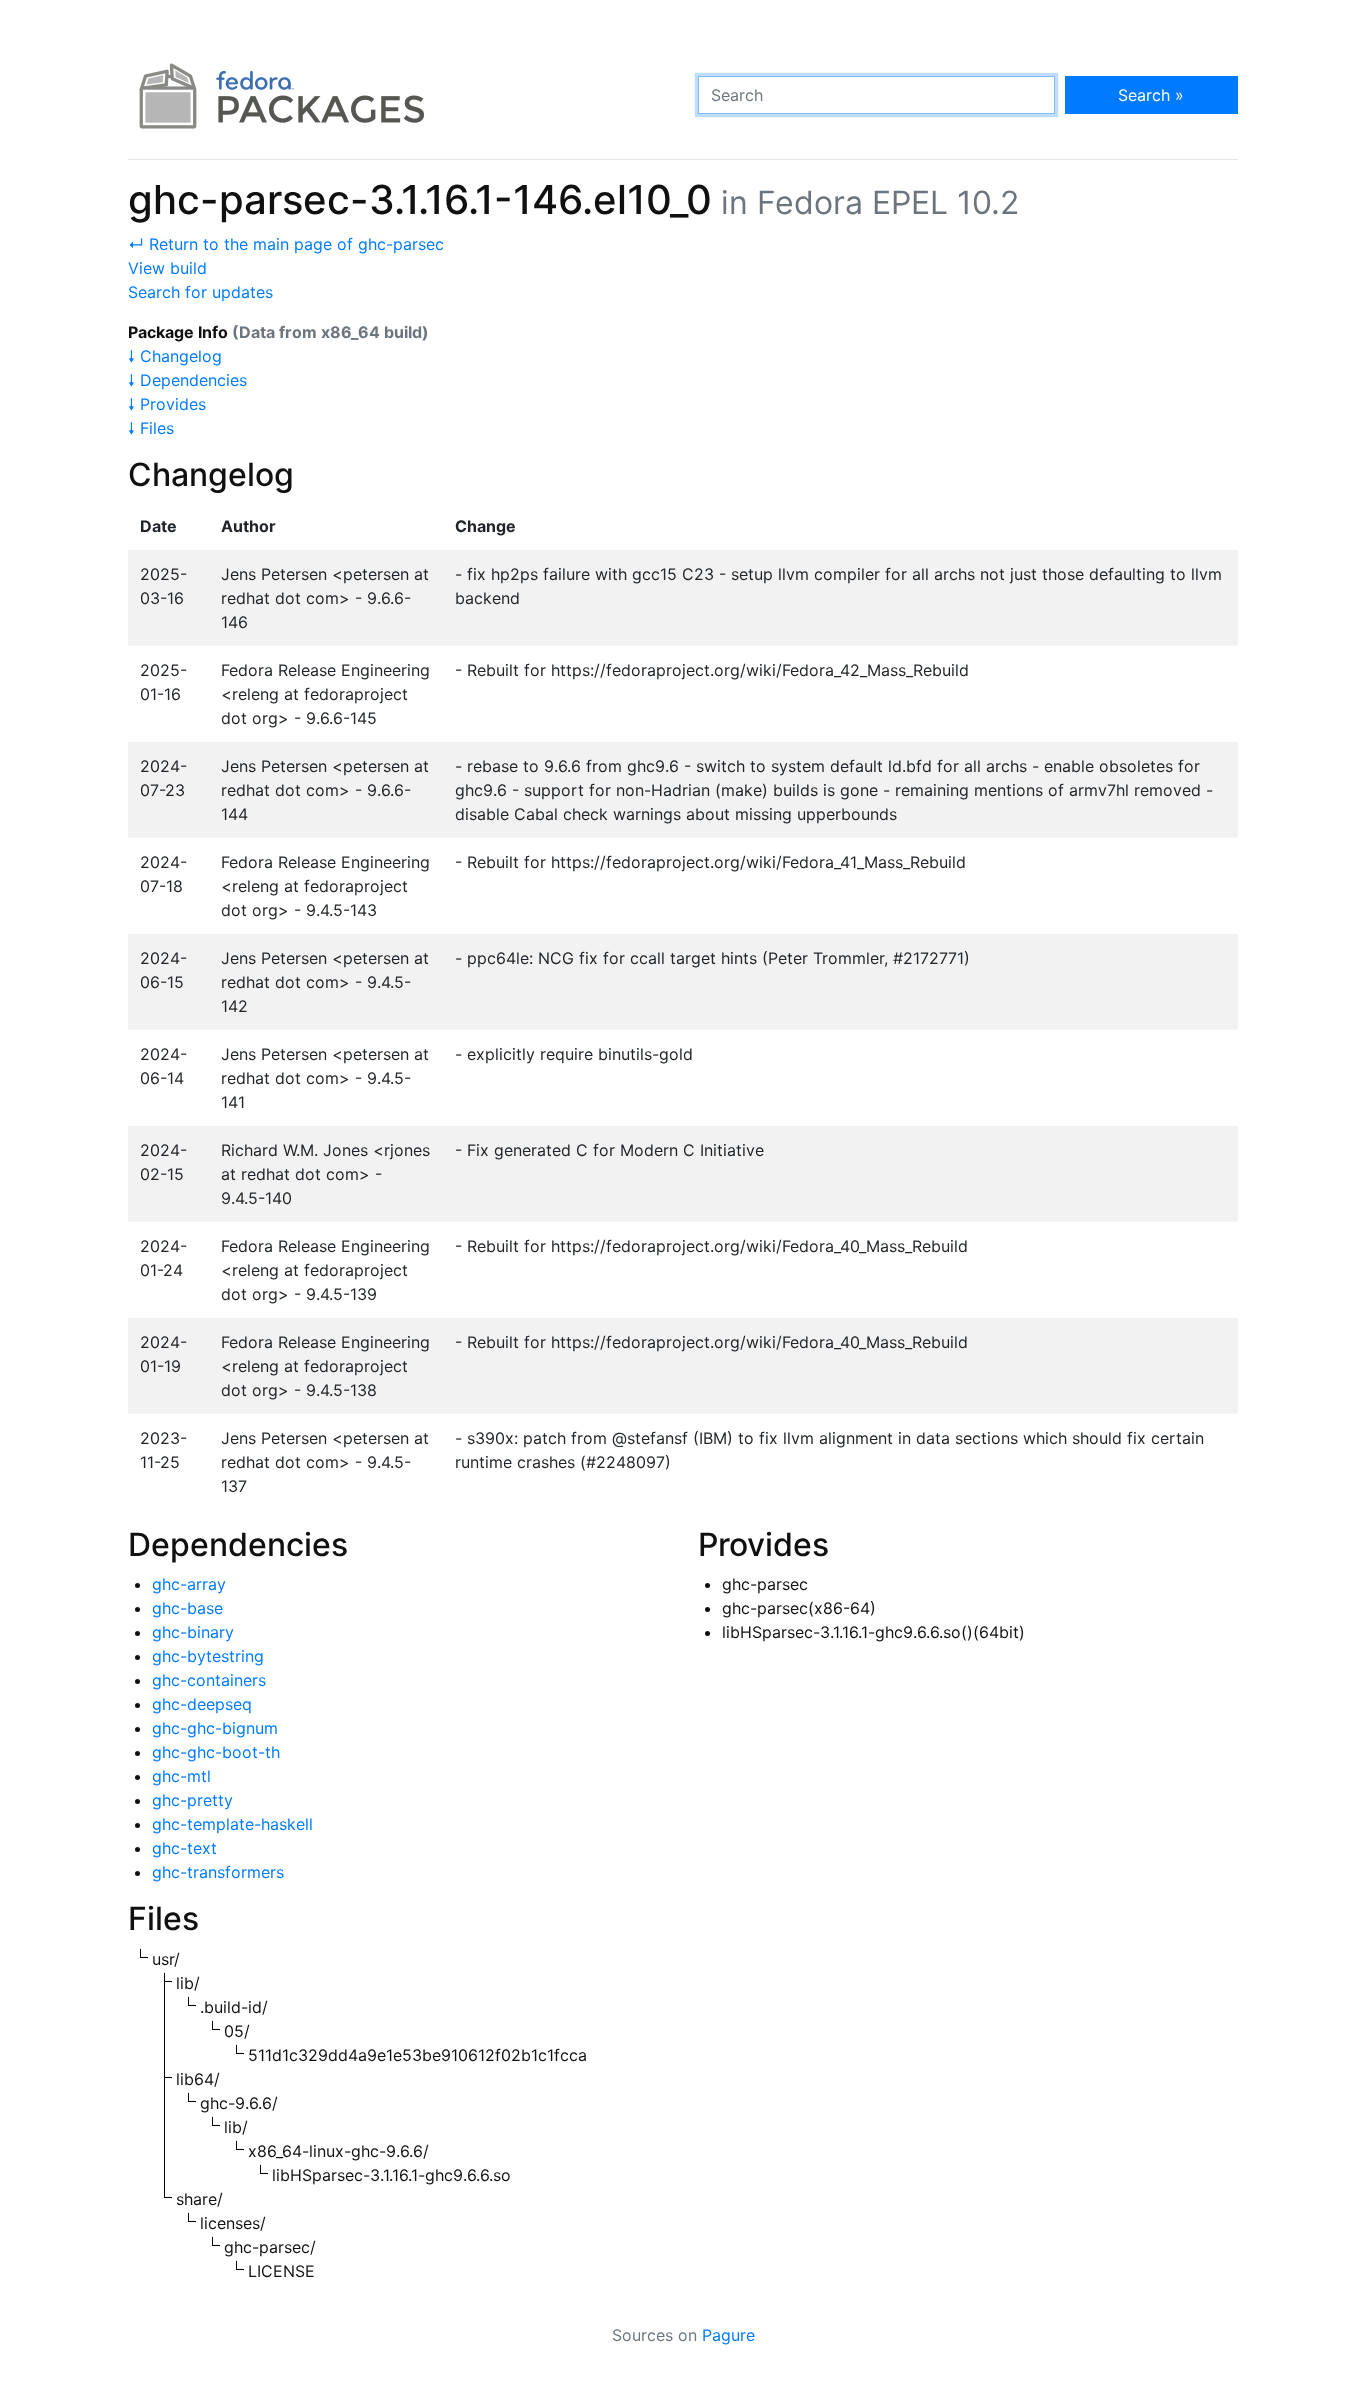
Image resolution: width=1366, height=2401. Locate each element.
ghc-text (184, 1848)
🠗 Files (151, 428)
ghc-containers (209, 1680)
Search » (1151, 95)
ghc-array (189, 1584)
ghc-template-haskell (232, 1824)
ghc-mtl (181, 1776)
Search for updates (200, 292)
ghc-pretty (192, 1800)
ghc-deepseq (202, 1704)
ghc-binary (193, 1632)
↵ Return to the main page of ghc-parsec (286, 244)
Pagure (728, 2335)
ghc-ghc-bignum (215, 1728)
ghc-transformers (218, 1872)
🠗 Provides (167, 404)
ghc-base (187, 1608)
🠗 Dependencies (187, 380)
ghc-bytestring (208, 1656)
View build (167, 268)
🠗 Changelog (175, 356)
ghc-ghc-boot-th (216, 1752)
